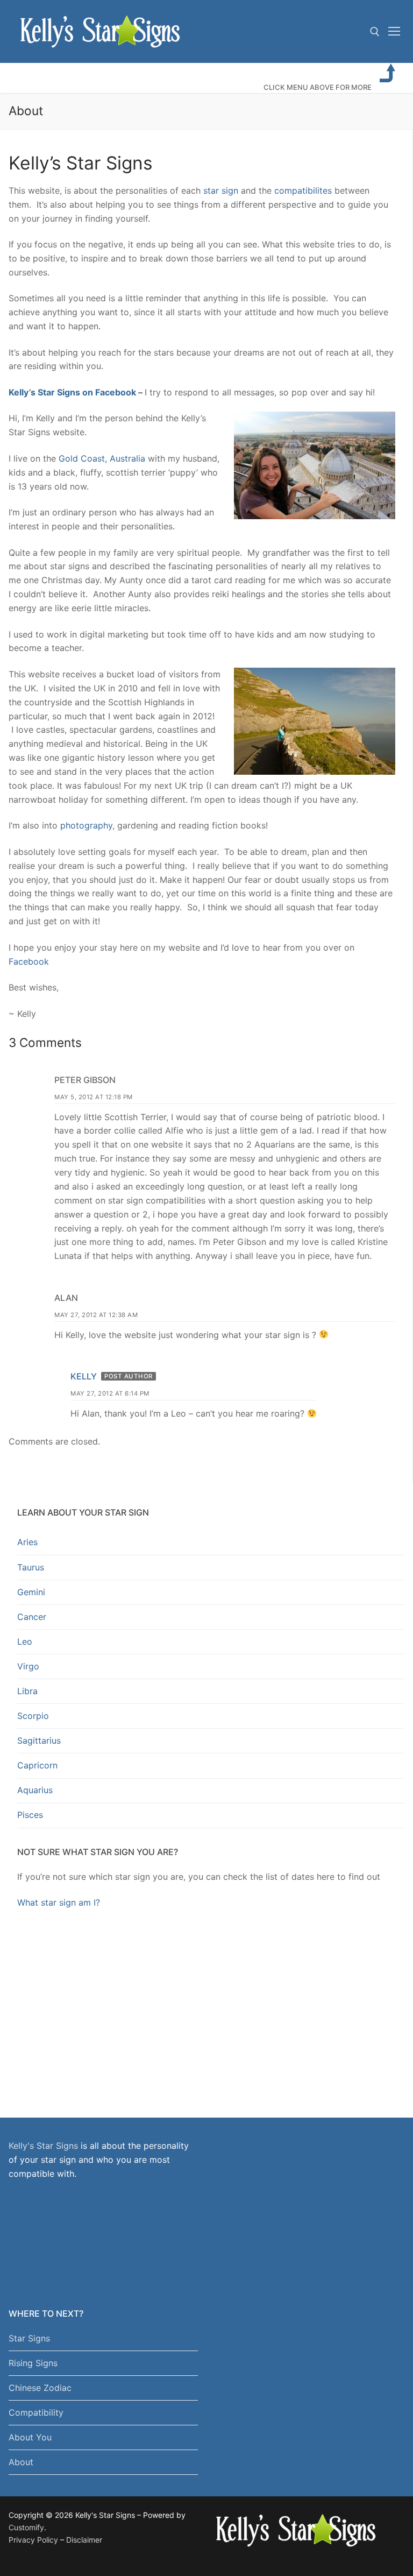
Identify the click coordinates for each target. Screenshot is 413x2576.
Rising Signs (33, 2363)
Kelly (84, 1376)
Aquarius (35, 1790)
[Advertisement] (211, 2002)
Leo (25, 1641)
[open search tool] (375, 32)
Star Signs (29, 2338)
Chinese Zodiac (40, 2388)
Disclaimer (84, 2540)
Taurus (31, 1567)
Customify (26, 2527)
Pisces (30, 1815)
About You (30, 2437)
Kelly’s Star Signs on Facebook (72, 392)
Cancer (32, 1617)
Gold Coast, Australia (102, 458)
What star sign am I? (59, 1902)
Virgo (28, 1666)
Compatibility (36, 2412)
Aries (27, 1542)
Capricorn (37, 1765)
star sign (221, 190)
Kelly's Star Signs (43, 2146)
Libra (27, 1691)
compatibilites (303, 190)
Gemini (31, 1592)
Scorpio (33, 1716)
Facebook (29, 961)
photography (86, 825)
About (21, 2462)
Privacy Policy (33, 2540)
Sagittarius (39, 1740)
